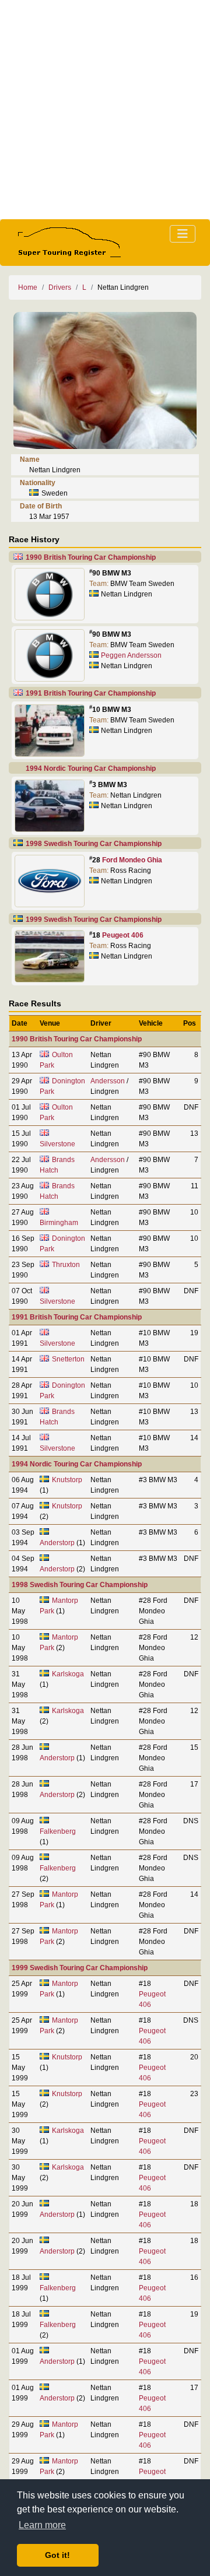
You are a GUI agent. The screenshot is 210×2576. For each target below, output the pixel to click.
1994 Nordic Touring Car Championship (91, 768)
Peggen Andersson (131, 655)
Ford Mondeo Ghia (132, 860)
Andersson (108, 1081)
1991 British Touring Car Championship (91, 693)
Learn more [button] (42, 2525)
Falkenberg (58, 1831)
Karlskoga (68, 1674)
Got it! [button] (57, 2555)
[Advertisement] (105, 110)
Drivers (60, 287)
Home (28, 287)
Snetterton (68, 1359)
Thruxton (66, 1265)
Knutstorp (67, 1480)
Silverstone (57, 1144)
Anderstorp (57, 1543)
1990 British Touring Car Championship (91, 557)
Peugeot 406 (123, 935)
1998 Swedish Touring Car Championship (94, 844)
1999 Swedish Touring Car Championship (94, 920)
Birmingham (59, 1223)
